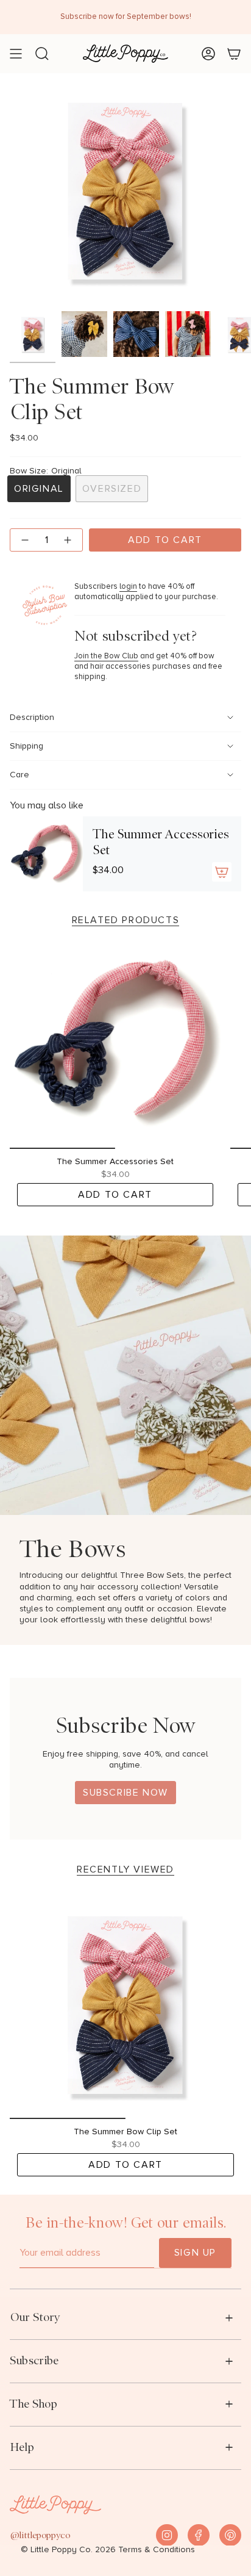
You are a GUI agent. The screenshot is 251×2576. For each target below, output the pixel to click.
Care (19, 775)
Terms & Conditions (157, 2550)
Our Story (35, 2317)
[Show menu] (16, 54)
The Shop (34, 2404)
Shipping (27, 746)
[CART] (234, 54)
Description (32, 718)
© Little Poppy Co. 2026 (68, 2550)
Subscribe (34, 2360)
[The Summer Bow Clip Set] (125, 2003)
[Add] (222, 872)
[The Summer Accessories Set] (46, 854)
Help (22, 2447)
